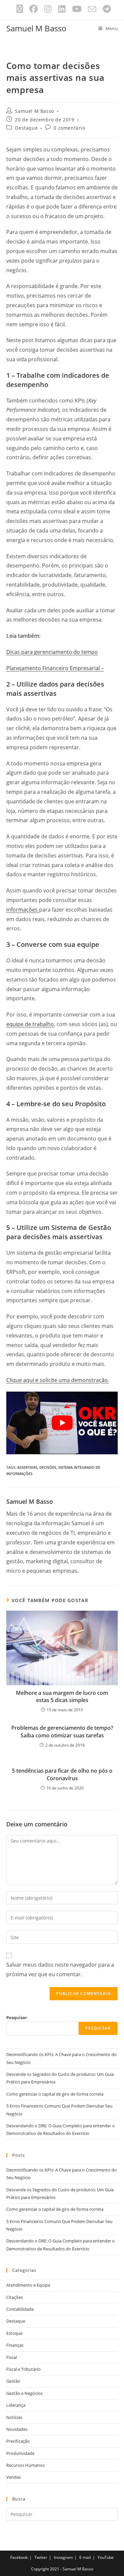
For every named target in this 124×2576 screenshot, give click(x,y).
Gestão (13, 2381)
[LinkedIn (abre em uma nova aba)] (62, 9)
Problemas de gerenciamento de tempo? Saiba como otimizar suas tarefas (62, 1731)
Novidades (17, 2429)
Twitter (41, 2557)
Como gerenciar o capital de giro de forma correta (55, 2094)
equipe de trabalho (30, 1024)
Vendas (14, 2477)
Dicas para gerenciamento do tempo (52, 652)
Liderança (16, 2405)
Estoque (14, 2333)
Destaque (26, 128)
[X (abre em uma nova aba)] (20, 9)
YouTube (106, 2557)
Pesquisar (17, 2017)
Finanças (15, 2345)
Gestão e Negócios (24, 2393)
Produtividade (20, 2453)
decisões (48, 1467)
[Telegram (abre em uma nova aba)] (105, 9)
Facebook (19, 2557)
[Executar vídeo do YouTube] (62, 1423)
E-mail (85, 2557)
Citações (15, 2297)
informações (23, 910)
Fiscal (12, 2357)
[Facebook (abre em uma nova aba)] (34, 9)
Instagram (63, 2557)
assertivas (27, 1467)
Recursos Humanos (25, 2465)
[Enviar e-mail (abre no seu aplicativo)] (92, 9)
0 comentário (69, 128)
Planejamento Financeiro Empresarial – (55, 668)
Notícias (14, 2417)
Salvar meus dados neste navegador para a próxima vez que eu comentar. (60, 1969)
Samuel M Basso (36, 28)
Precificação (18, 2441)
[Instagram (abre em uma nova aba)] (48, 9)
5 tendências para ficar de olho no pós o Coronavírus (62, 1774)
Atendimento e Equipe (28, 2285)
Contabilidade (20, 2309)
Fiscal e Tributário (23, 2369)
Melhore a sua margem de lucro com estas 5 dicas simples (62, 1696)
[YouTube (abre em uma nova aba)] (77, 9)
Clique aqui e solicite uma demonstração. (58, 1380)
